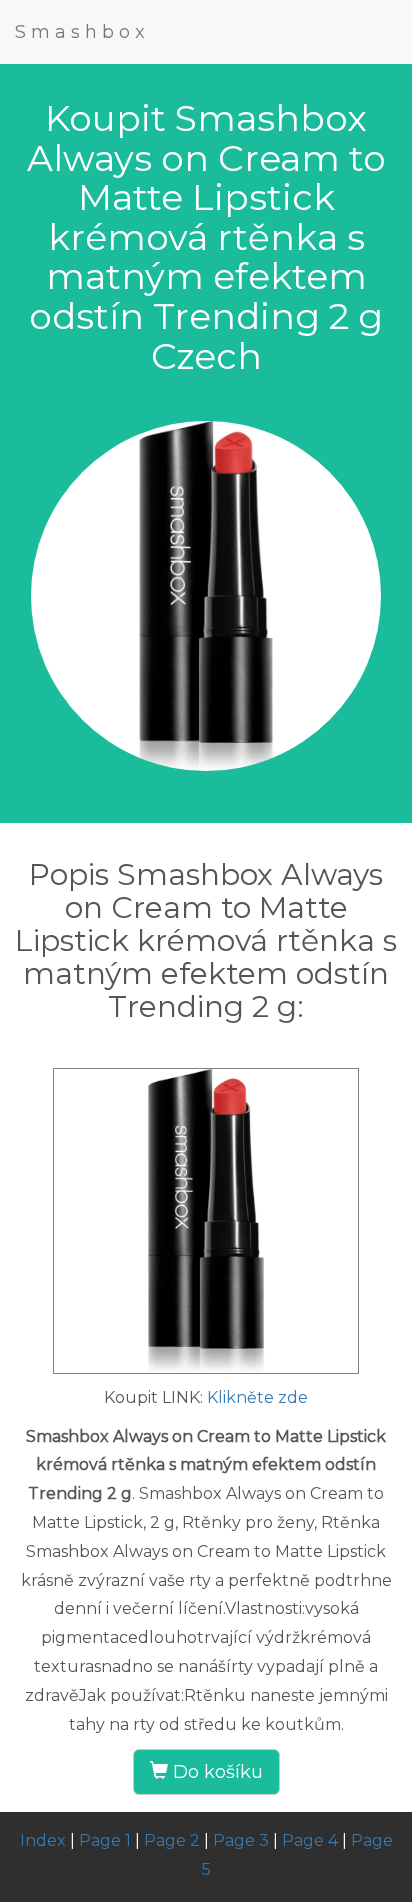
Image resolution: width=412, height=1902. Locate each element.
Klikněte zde (257, 1397)
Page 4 (310, 1840)
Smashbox (82, 32)
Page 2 (172, 1840)
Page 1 (105, 1840)
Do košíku (215, 1772)
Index (43, 1840)
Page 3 (241, 1840)
